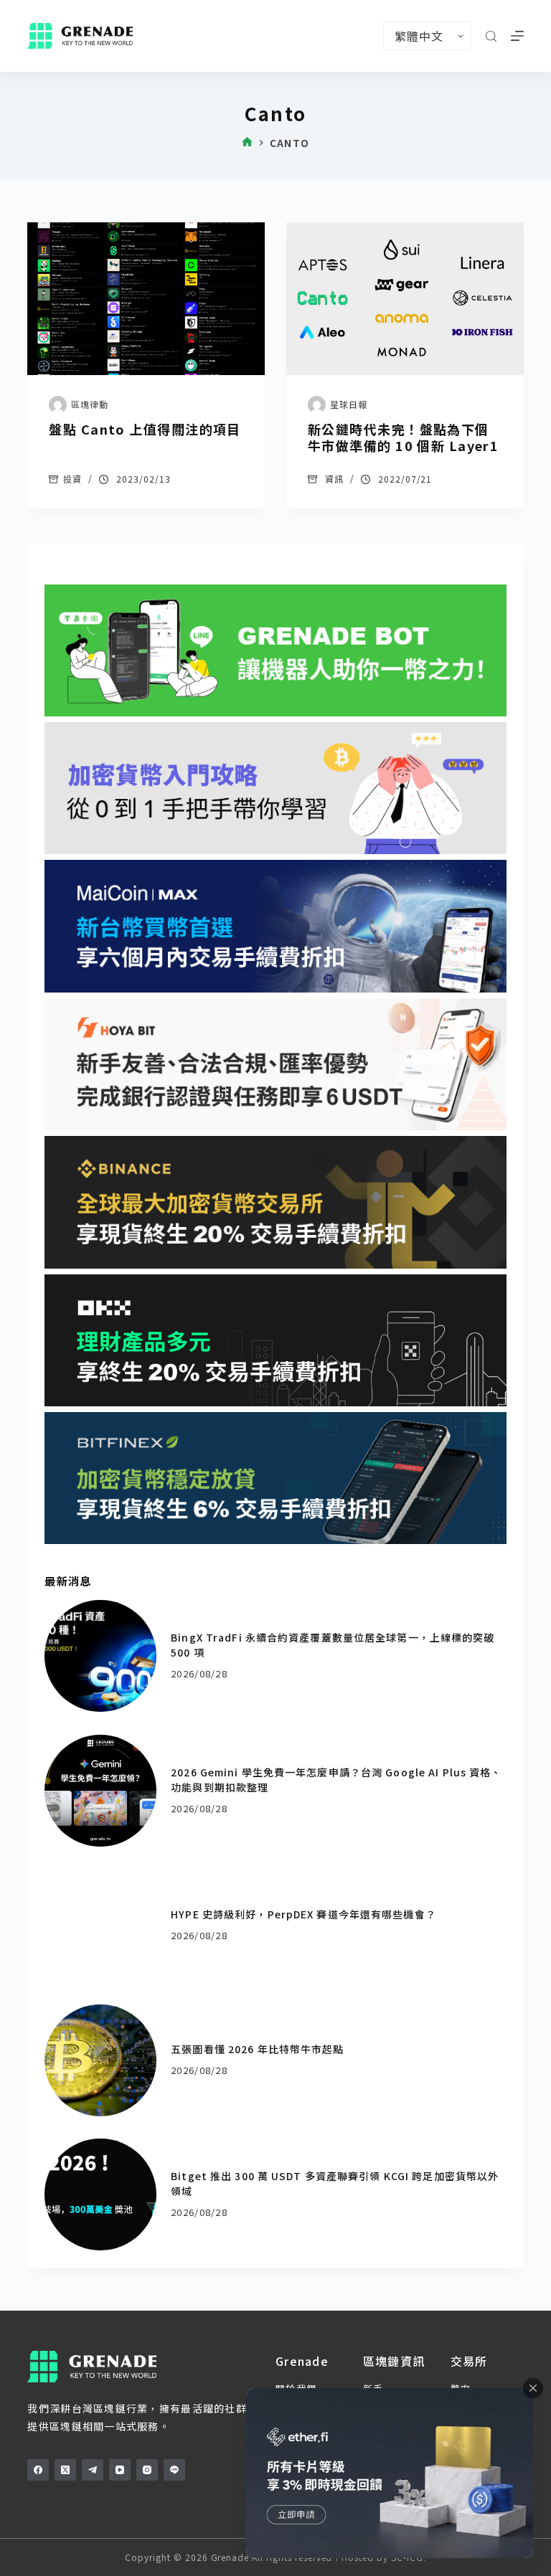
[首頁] (247, 143)
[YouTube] (120, 2470)
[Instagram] (147, 2470)
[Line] (174, 2470)
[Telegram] (93, 2470)
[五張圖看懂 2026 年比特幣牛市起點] (100, 2060)
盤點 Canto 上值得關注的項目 (145, 429)
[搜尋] (491, 36)
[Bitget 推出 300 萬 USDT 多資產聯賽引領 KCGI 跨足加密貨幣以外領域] (100, 2194)
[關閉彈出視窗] (533, 2388)
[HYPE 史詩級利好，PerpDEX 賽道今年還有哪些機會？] (100, 1926)
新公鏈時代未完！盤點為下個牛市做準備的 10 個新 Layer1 (403, 437)
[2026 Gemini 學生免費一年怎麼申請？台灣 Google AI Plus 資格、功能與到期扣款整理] (100, 1791)
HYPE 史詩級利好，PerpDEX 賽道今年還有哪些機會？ (303, 1914)
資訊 (334, 479)
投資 (72, 479)
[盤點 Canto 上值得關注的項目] (146, 299)
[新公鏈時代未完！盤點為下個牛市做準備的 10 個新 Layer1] (405, 299)
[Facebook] (38, 2470)
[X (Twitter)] (65, 2470)
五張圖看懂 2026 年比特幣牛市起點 (257, 2049)
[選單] (517, 36)
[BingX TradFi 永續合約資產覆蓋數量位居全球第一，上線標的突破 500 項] (100, 1656)
